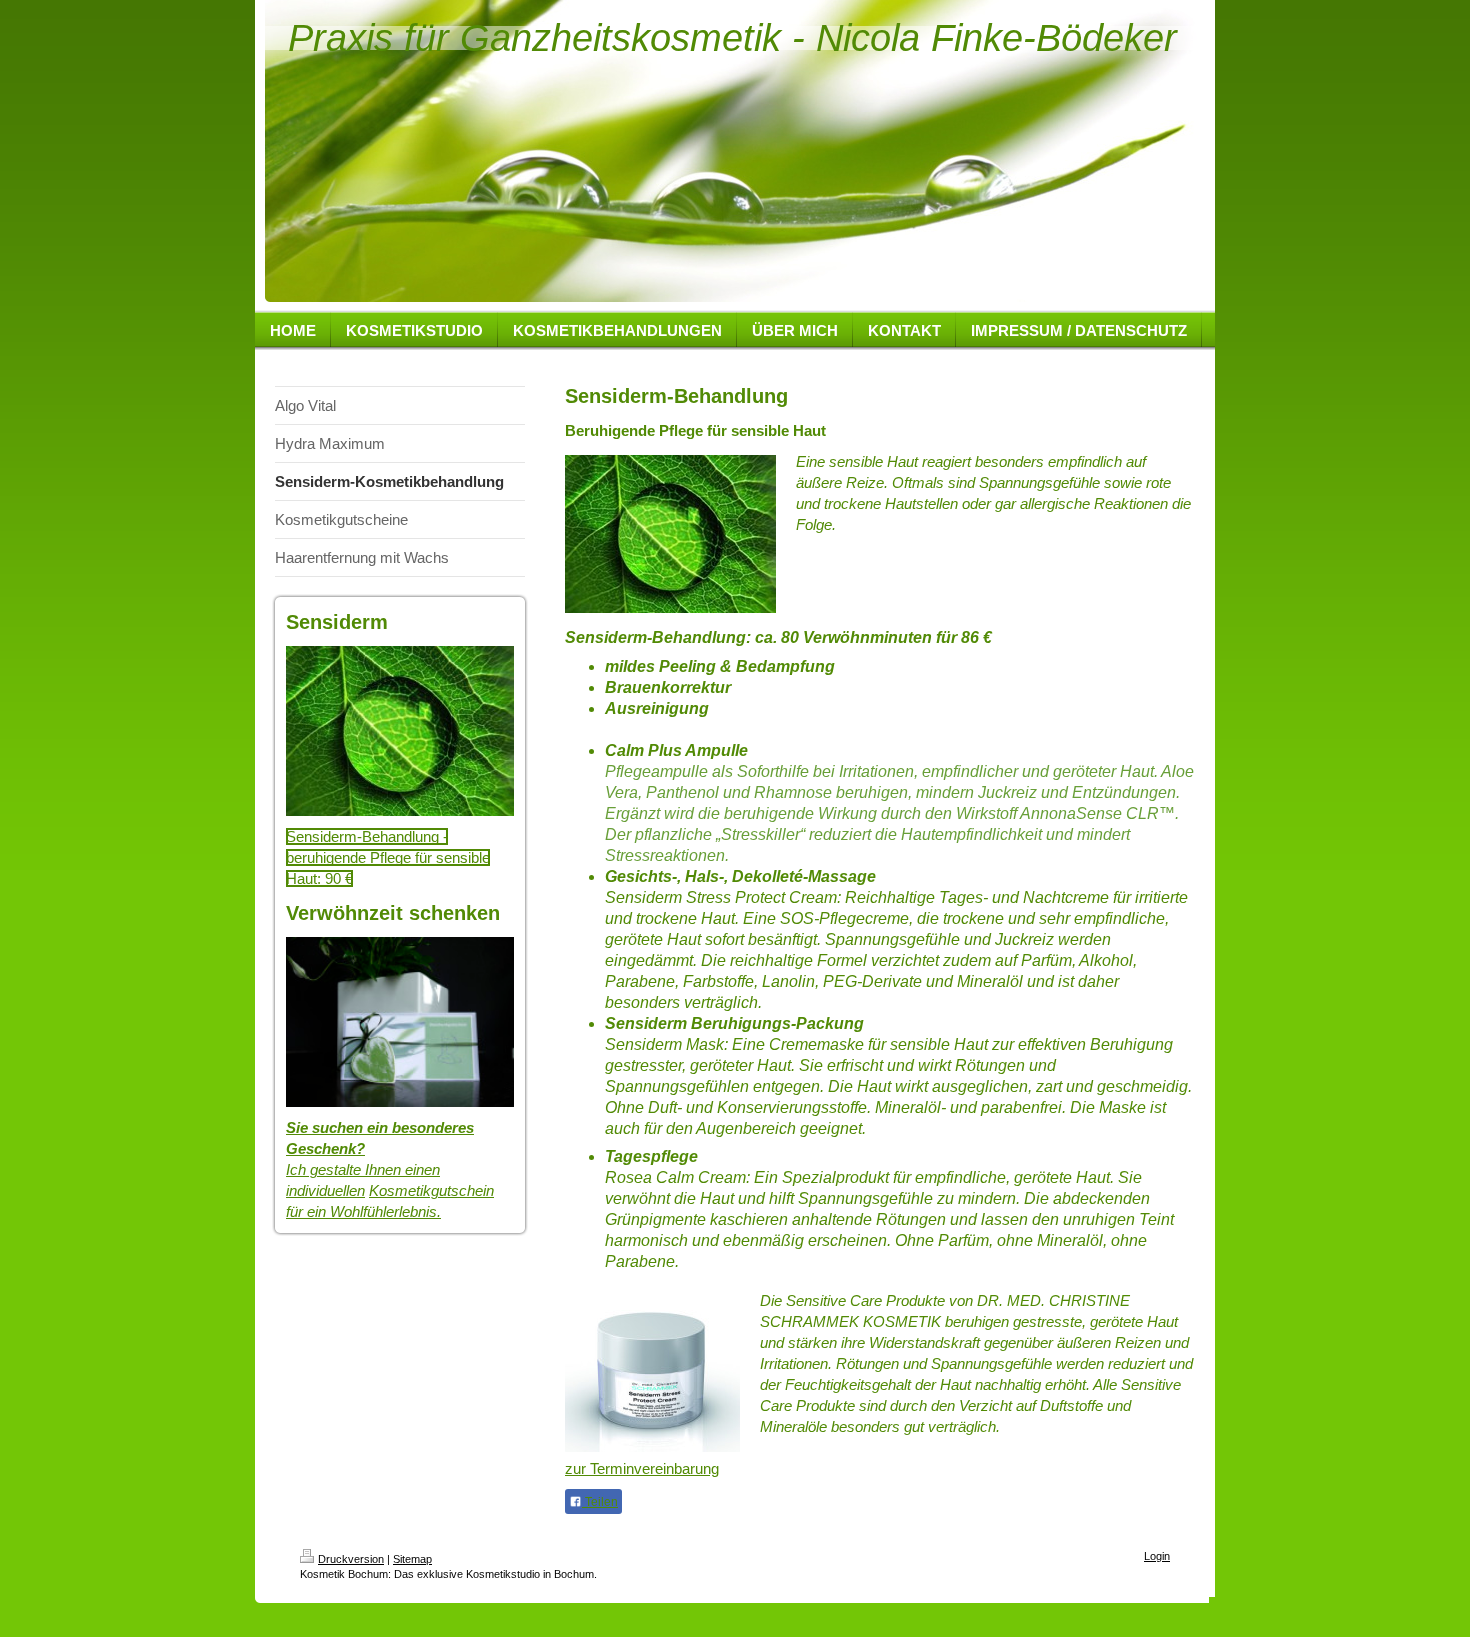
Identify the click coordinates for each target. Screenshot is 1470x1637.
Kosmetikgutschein (431, 1190)
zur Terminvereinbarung (642, 1468)
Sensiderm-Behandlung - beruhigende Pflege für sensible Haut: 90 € (388, 857)
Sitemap (412, 1559)
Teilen (600, 1502)
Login (1157, 1556)
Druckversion (351, 1559)
